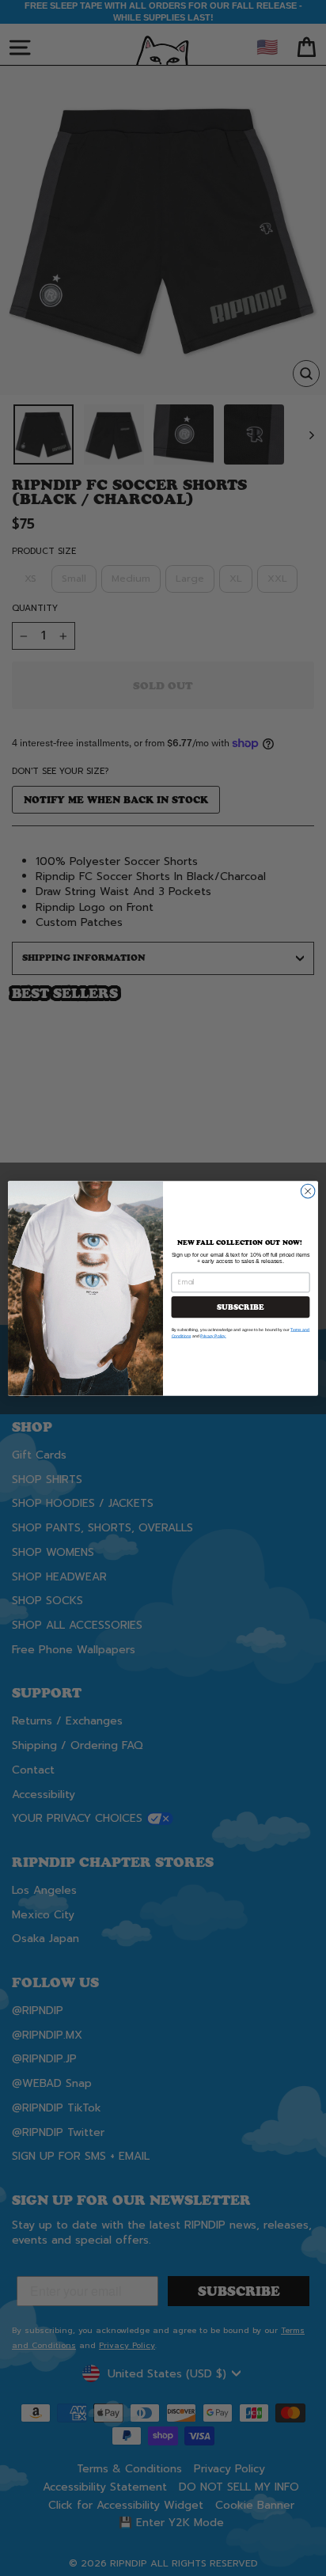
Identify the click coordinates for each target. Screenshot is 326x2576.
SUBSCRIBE (240, 1307)
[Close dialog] (308, 1191)
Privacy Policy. (213, 1336)
